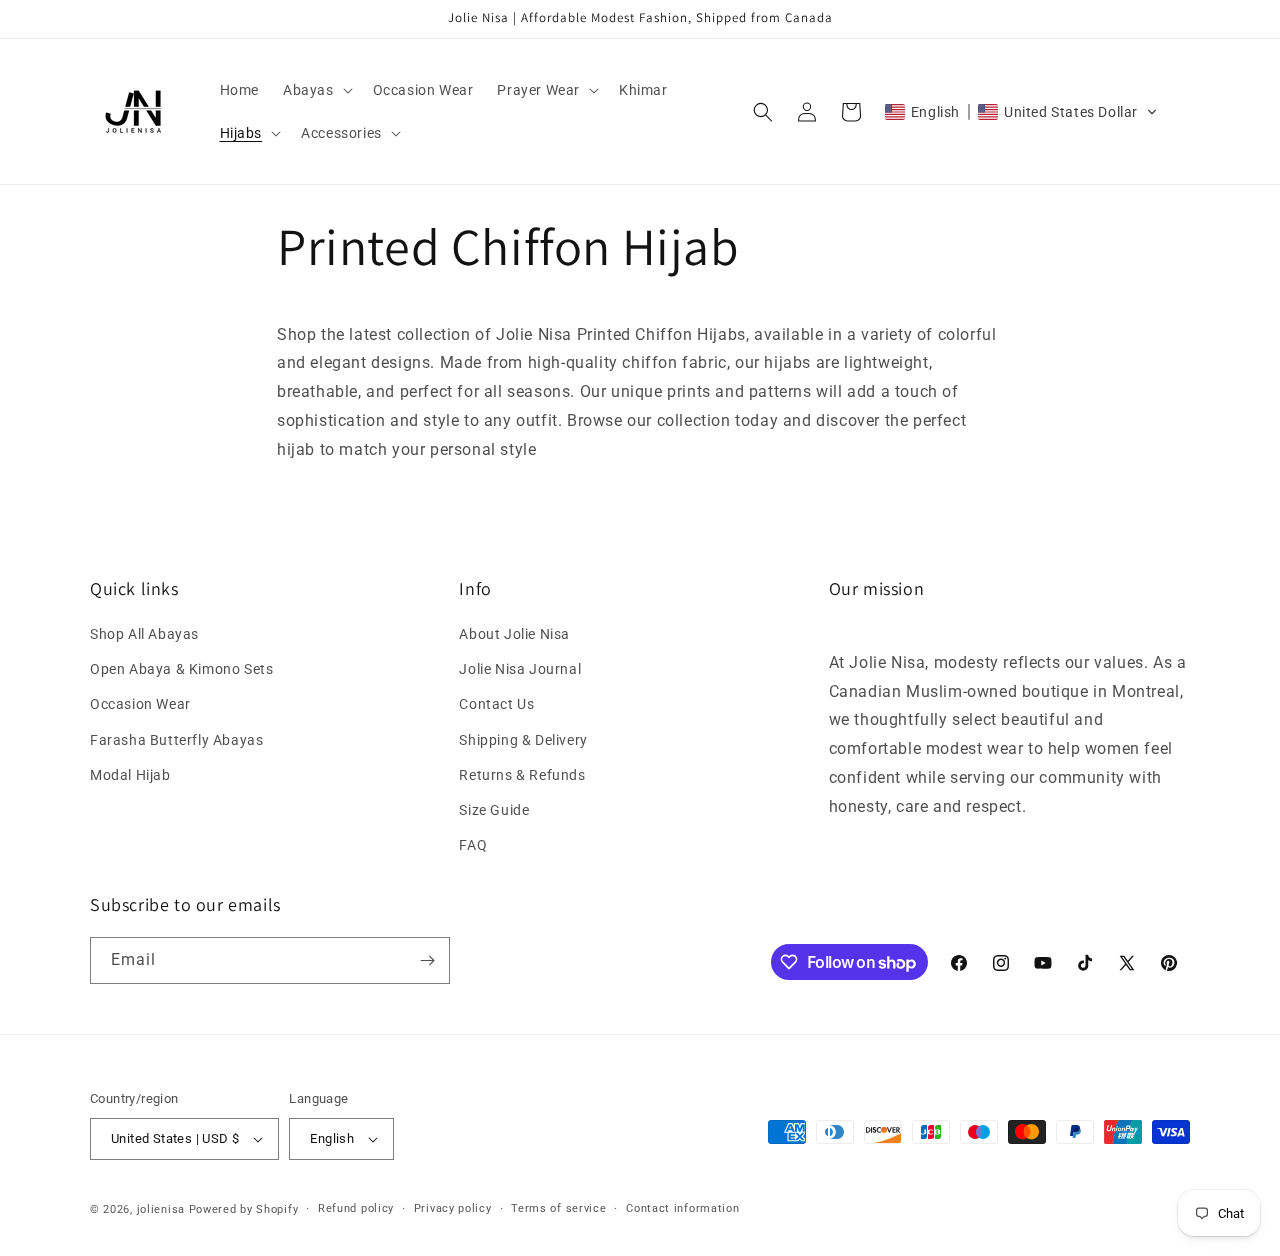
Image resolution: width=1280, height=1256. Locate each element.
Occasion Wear (140, 704)
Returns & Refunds (522, 775)
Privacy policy (453, 1208)
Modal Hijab (130, 775)
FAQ (473, 845)
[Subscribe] (427, 960)
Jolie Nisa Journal (520, 669)
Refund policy (356, 1208)
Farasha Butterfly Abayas (176, 740)
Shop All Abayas (144, 634)
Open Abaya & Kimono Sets (181, 669)
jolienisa (161, 1209)
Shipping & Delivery (523, 740)
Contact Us (496, 704)
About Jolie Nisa (514, 634)
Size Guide (494, 810)
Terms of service (558, 1208)
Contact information (682, 1208)
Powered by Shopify (244, 1209)
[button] (316, 90)
